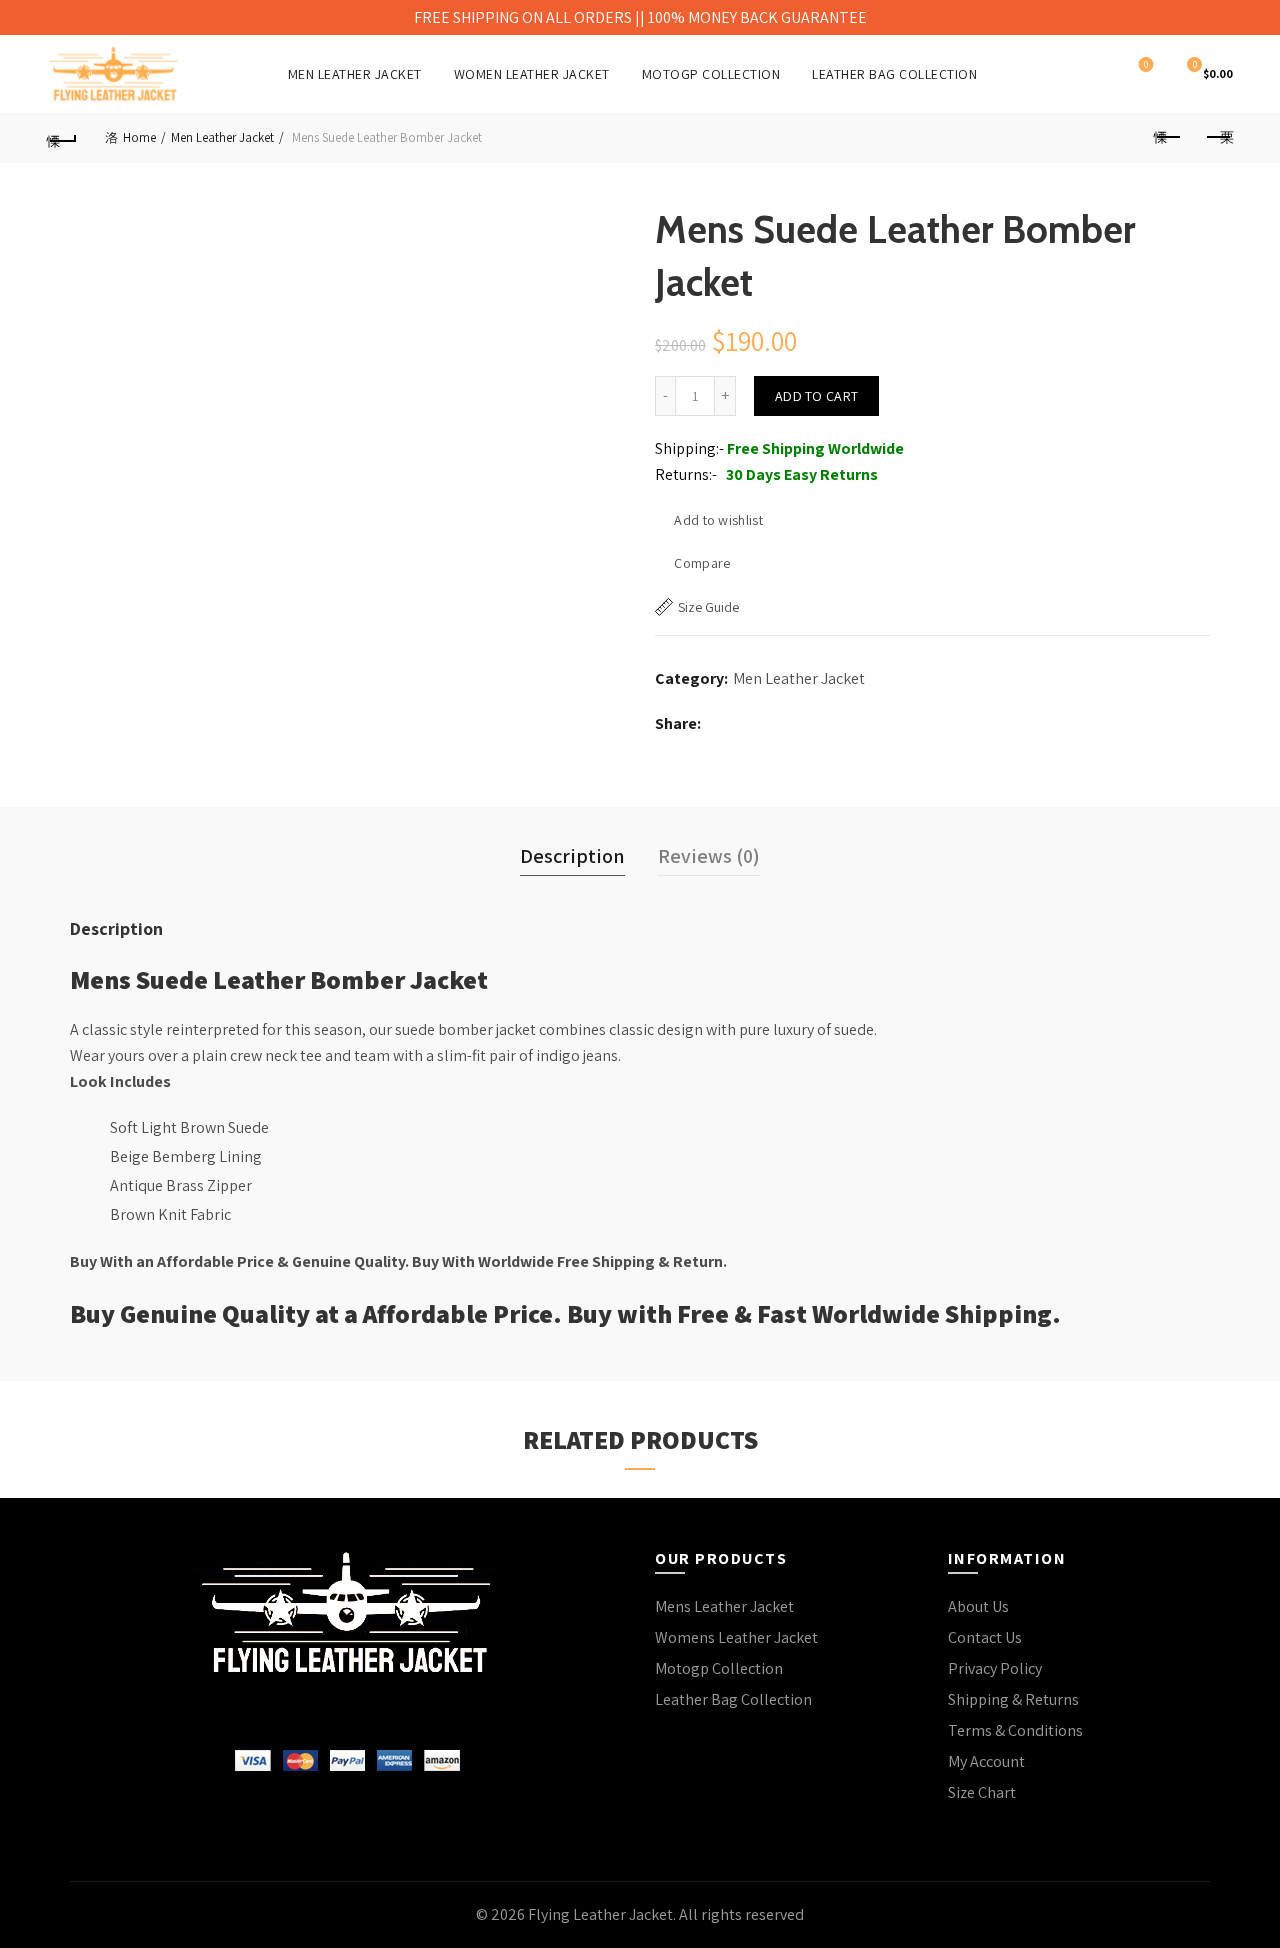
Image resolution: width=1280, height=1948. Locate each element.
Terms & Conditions (1015, 1730)
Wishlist (1146, 65)
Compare (702, 563)
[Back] (62, 138)
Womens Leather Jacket (736, 1637)
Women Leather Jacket (532, 74)
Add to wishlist (718, 520)
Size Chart (982, 1792)
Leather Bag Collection (894, 74)
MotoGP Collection (711, 74)
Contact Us (985, 1637)
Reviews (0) (709, 856)
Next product (1218, 138)
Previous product (1168, 138)
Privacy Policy (995, 1668)
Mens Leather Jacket (724, 1606)
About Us (978, 1606)
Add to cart (816, 396)
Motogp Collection (719, 1668)
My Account (986, 1761)
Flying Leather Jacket (600, 1914)
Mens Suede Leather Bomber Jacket (279, 979)
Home (139, 137)
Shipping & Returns (1013, 1699)
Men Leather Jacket (355, 74)
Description (572, 856)
